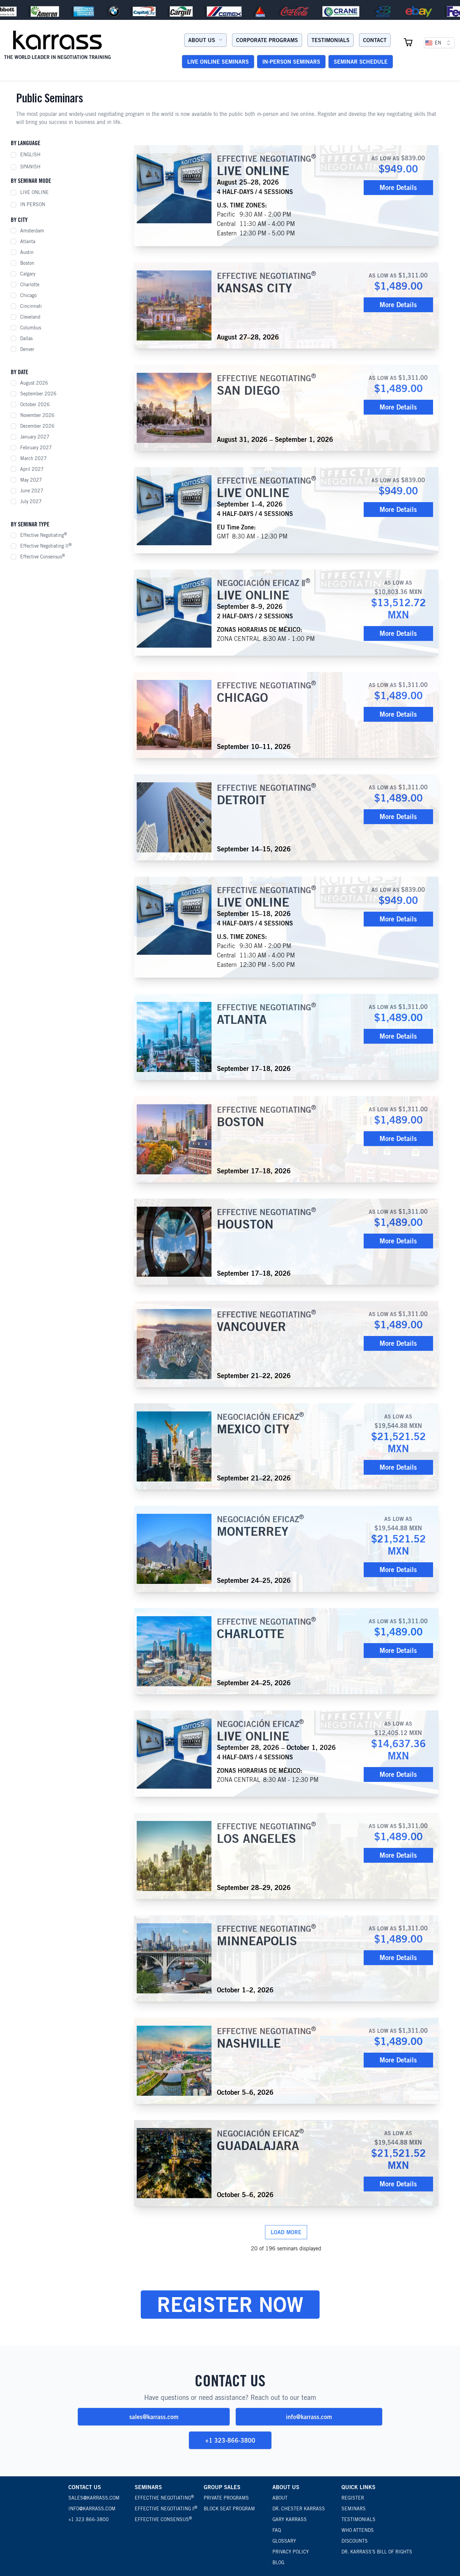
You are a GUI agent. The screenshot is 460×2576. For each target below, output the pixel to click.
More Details (398, 187)
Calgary (28, 274)
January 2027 (35, 437)
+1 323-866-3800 (230, 2440)
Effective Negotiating (44, 535)
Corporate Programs (267, 40)
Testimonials (331, 40)
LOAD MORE (286, 2232)
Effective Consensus (43, 556)
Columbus (31, 328)
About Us (202, 40)
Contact (375, 40)
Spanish (30, 167)
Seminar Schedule (361, 62)
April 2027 (32, 469)
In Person (33, 204)
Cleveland (30, 317)
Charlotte (30, 285)
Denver (27, 349)
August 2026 (34, 383)
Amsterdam (32, 231)
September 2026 (38, 394)
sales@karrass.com (154, 2417)
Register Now (230, 2304)
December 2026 (37, 426)
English (30, 155)
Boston (27, 263)
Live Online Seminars (218, 62)
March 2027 (34, 458)
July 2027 (31, 501)
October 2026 (35, 404)
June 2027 (32, 491)
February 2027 (36, 448)
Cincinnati (31, 306)
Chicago (28, 295)
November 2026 (37, 415)
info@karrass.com (309, 2417)
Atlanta (28, 241)
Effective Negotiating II (46, 546)
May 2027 (31, 480)
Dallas (26, 338)
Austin (27, 252)
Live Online (35, 192)
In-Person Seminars (291, 62)
